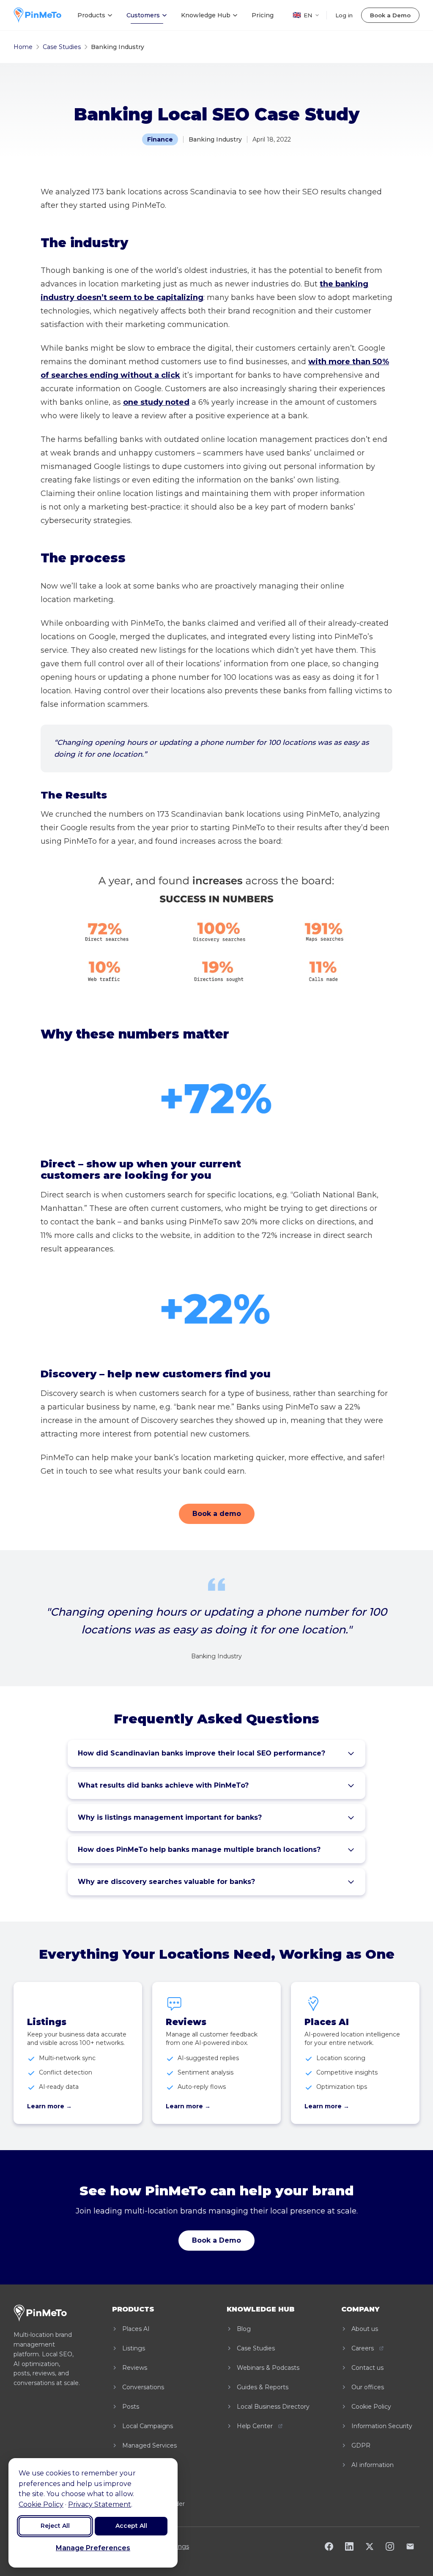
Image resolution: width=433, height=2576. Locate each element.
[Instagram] (390, 2546)
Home (23, 47)
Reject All (55, 2526)
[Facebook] (329, 2546)
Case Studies (62, 47)
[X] (370, 2546)
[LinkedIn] (349, 2546)
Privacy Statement (100, 2504)
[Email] (410, 2546)
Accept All (131, 2526)
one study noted (156, 402)
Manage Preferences (93, 2548)
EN (302, 15)
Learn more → (49, 2106)
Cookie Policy (41, 2504)
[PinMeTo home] (37, 15)
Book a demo (217, 1514)
